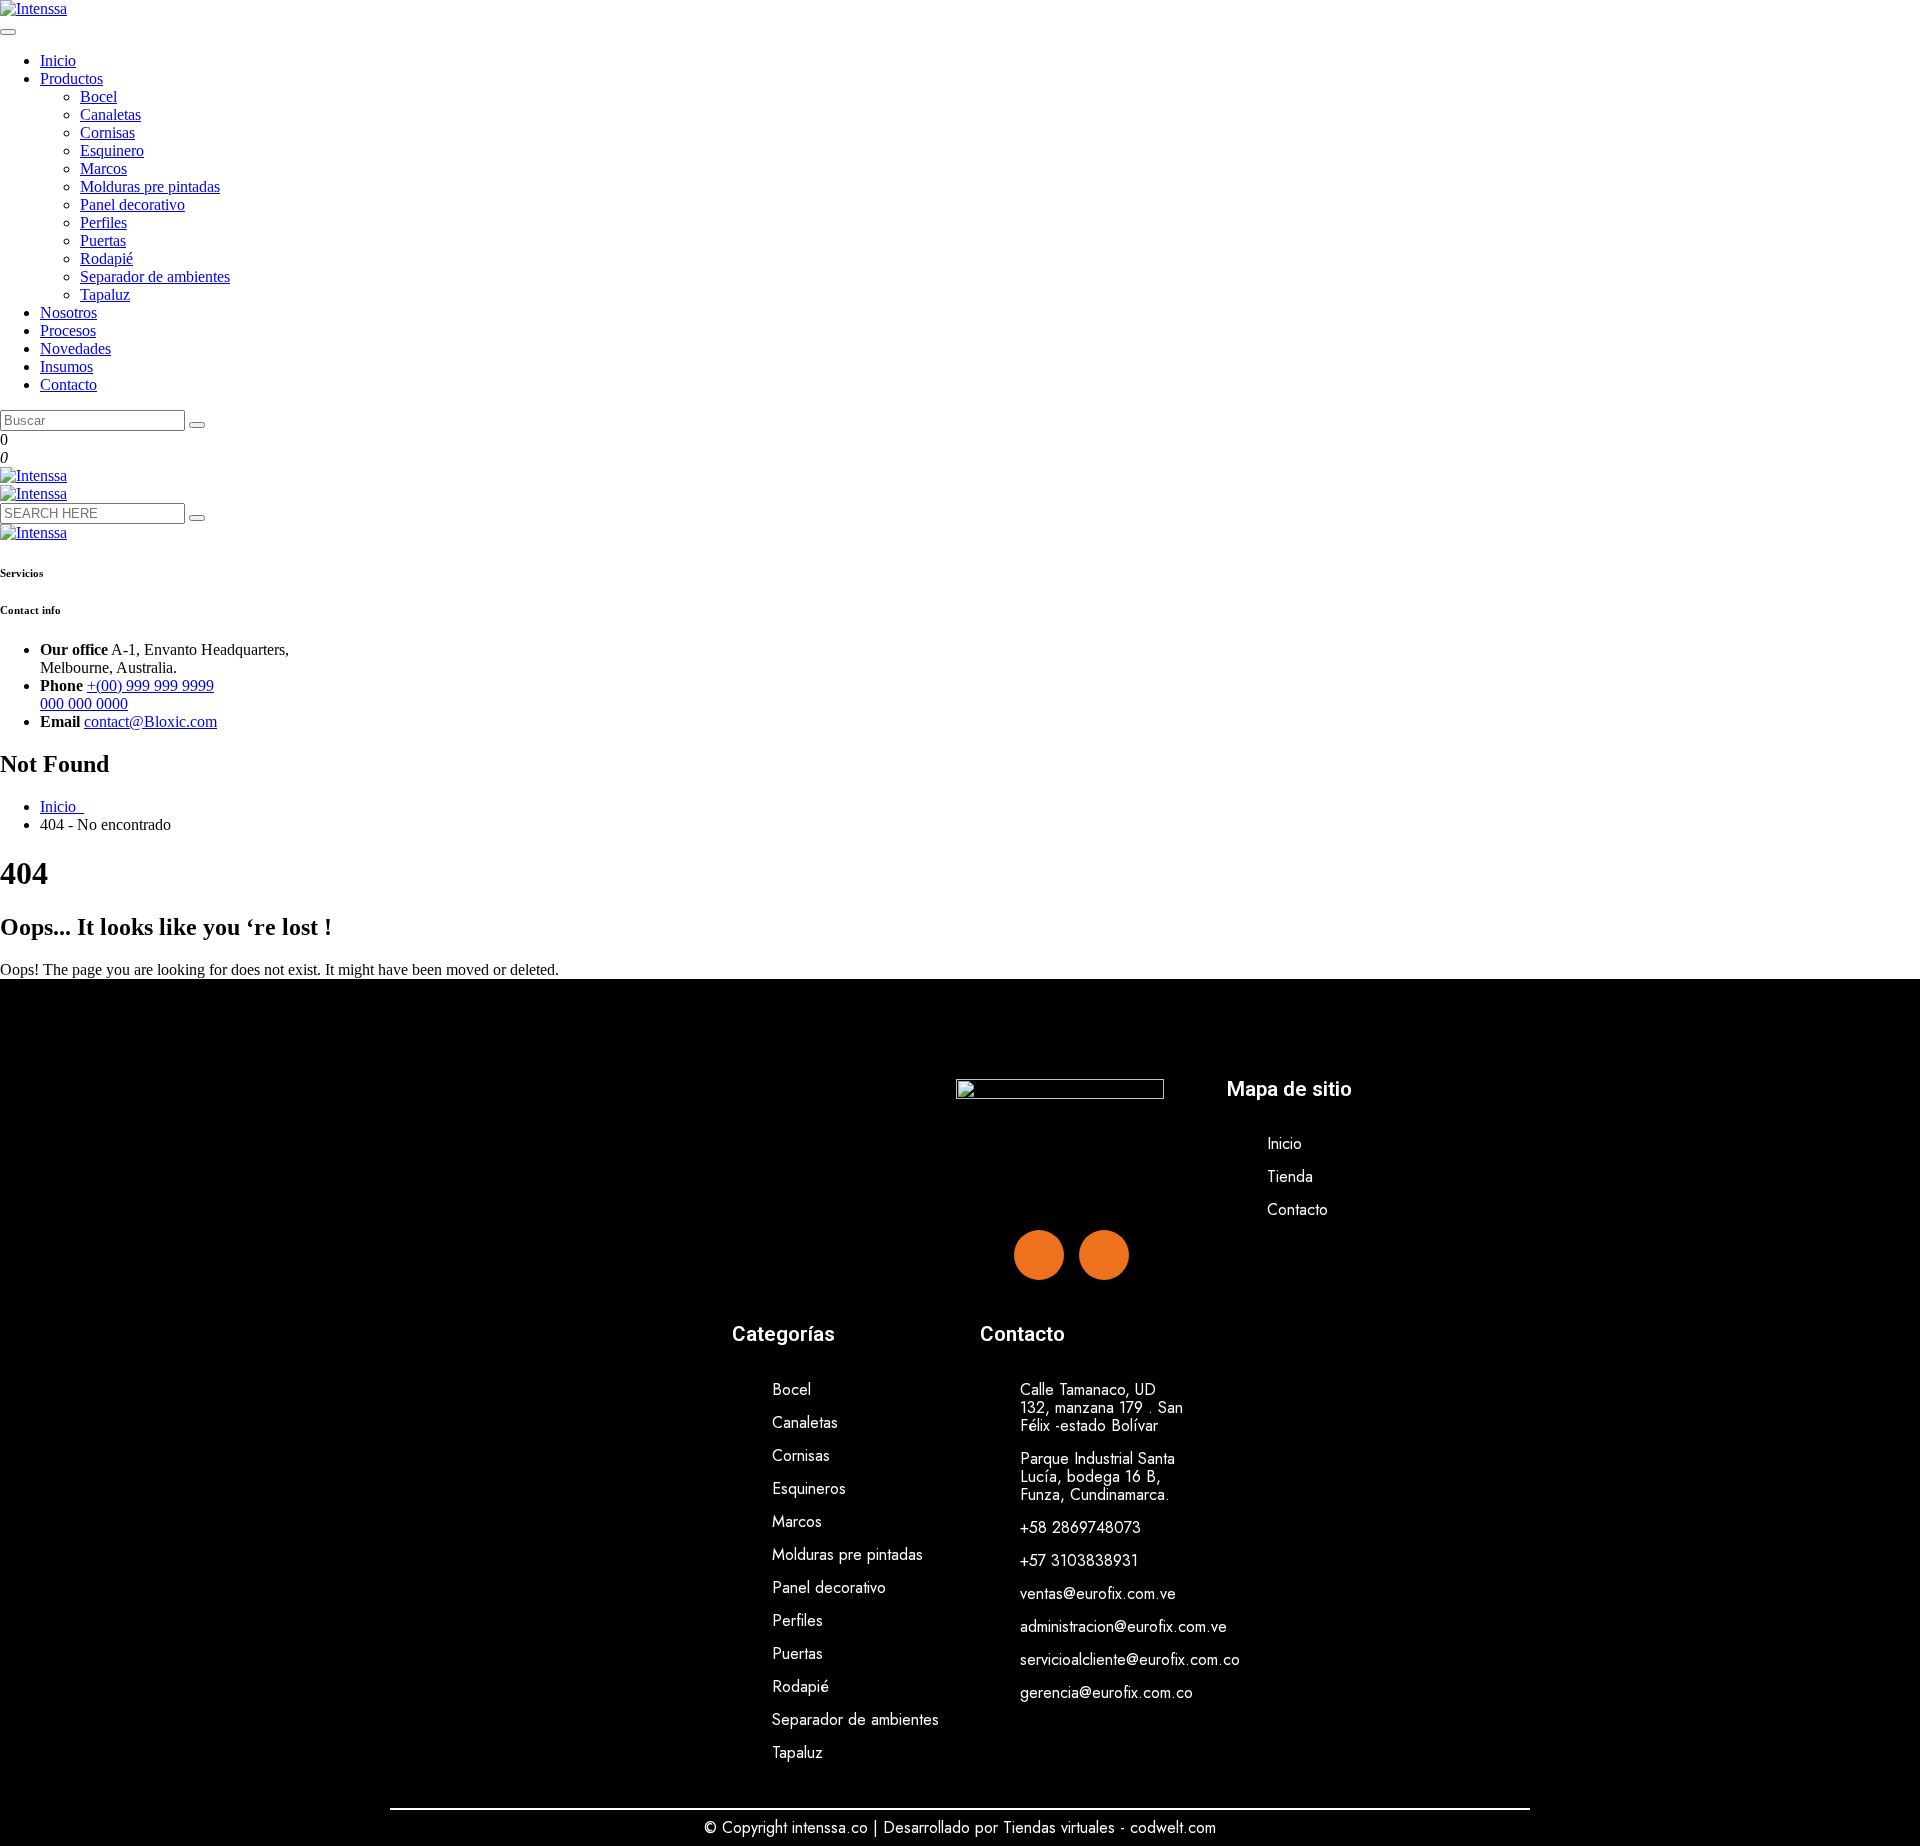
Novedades (75, 348)
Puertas (103, 240)
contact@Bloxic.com (150, 721)
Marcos (103, 168)
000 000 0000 (84, 703)
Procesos (68, 330)
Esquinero (112, 150)
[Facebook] (1039, 1255)
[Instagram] (1104, 1255)
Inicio (58, 60)
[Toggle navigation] (8, 32)
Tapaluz (105, 294)
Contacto (68, 384)
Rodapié (106, 258)
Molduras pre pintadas (150, 186)
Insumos (66, 366)
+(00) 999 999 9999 (150, 685)
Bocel (98, 96)
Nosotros (68, 312)
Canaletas (110, 114)
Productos (71, 78)
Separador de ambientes (155, 276)
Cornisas (107, 132)
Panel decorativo (132, 204)
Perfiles (103, 222)
